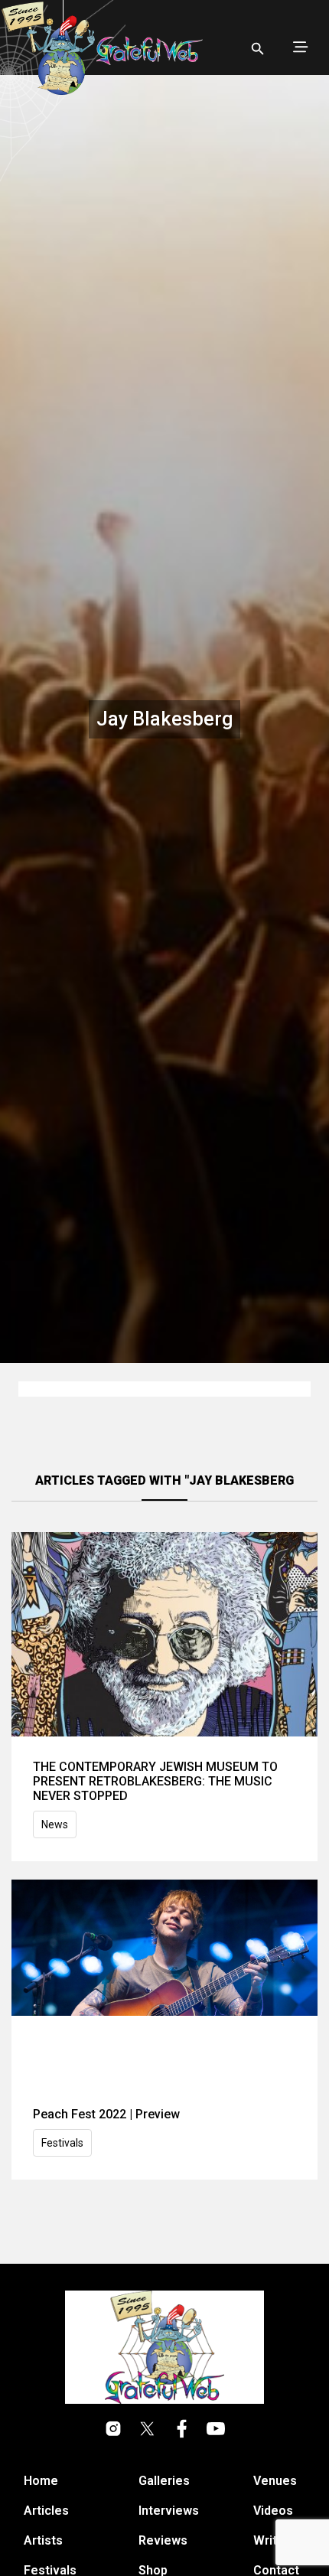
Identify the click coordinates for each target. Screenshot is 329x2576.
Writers (275, 2540)
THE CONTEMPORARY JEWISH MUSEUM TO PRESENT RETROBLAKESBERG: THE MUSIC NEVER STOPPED (155, 1781)
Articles (46, 2511)
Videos (273, 2511)
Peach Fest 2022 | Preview (106, 2114)
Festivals (62, 2143)
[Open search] (258, 49)
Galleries (164, 2481)
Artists (43, 2540)
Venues (275, 2481)
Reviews (163, 2540)
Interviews (169, 2511)
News (55, 1824)
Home (41, 2481)
